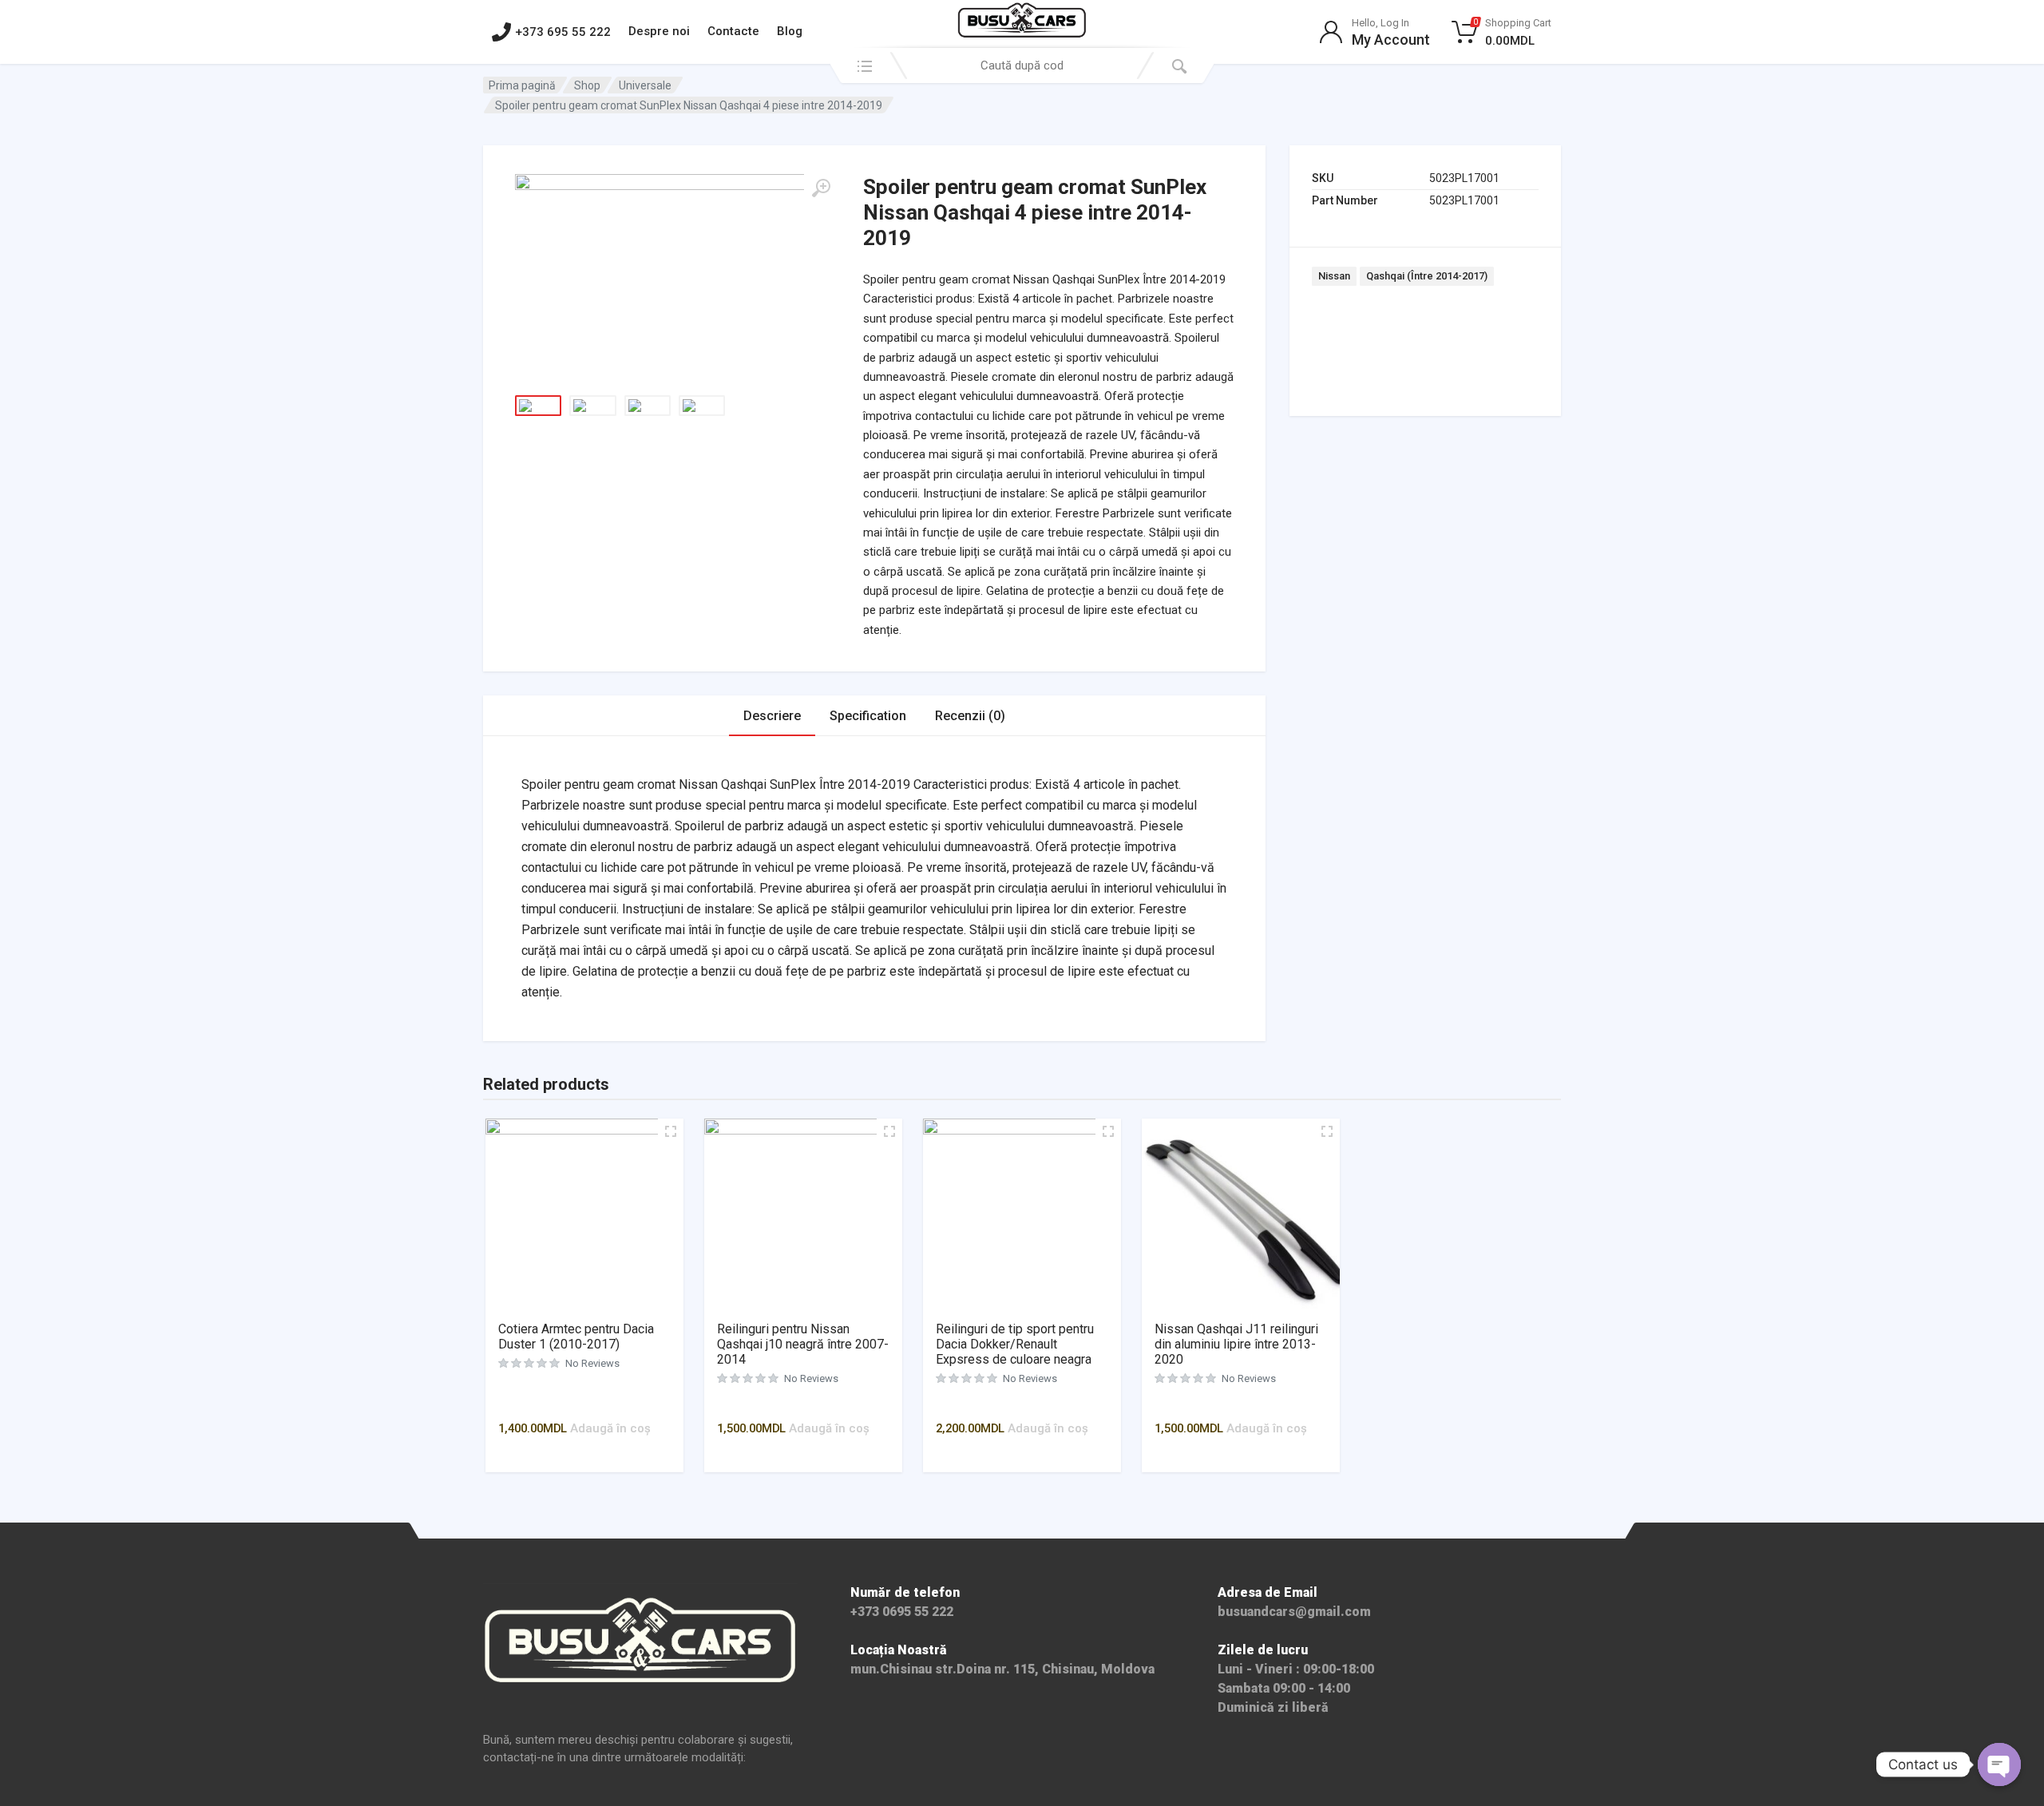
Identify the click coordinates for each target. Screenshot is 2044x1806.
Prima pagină (522, 85)
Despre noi (659, 31)
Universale (645, 85)
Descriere (772, 716)
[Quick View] (591, 1405)
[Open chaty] (1999, 1764)
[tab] (772, 716)
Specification (868, 716)
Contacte (733, 31)
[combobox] (1022, 65)
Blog (790, 31)
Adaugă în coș (610, 1428)
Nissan (1334, 276)
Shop (587, 85)
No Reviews (592, 1363)
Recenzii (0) (970, 716)
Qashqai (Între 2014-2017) (1427, 276)
